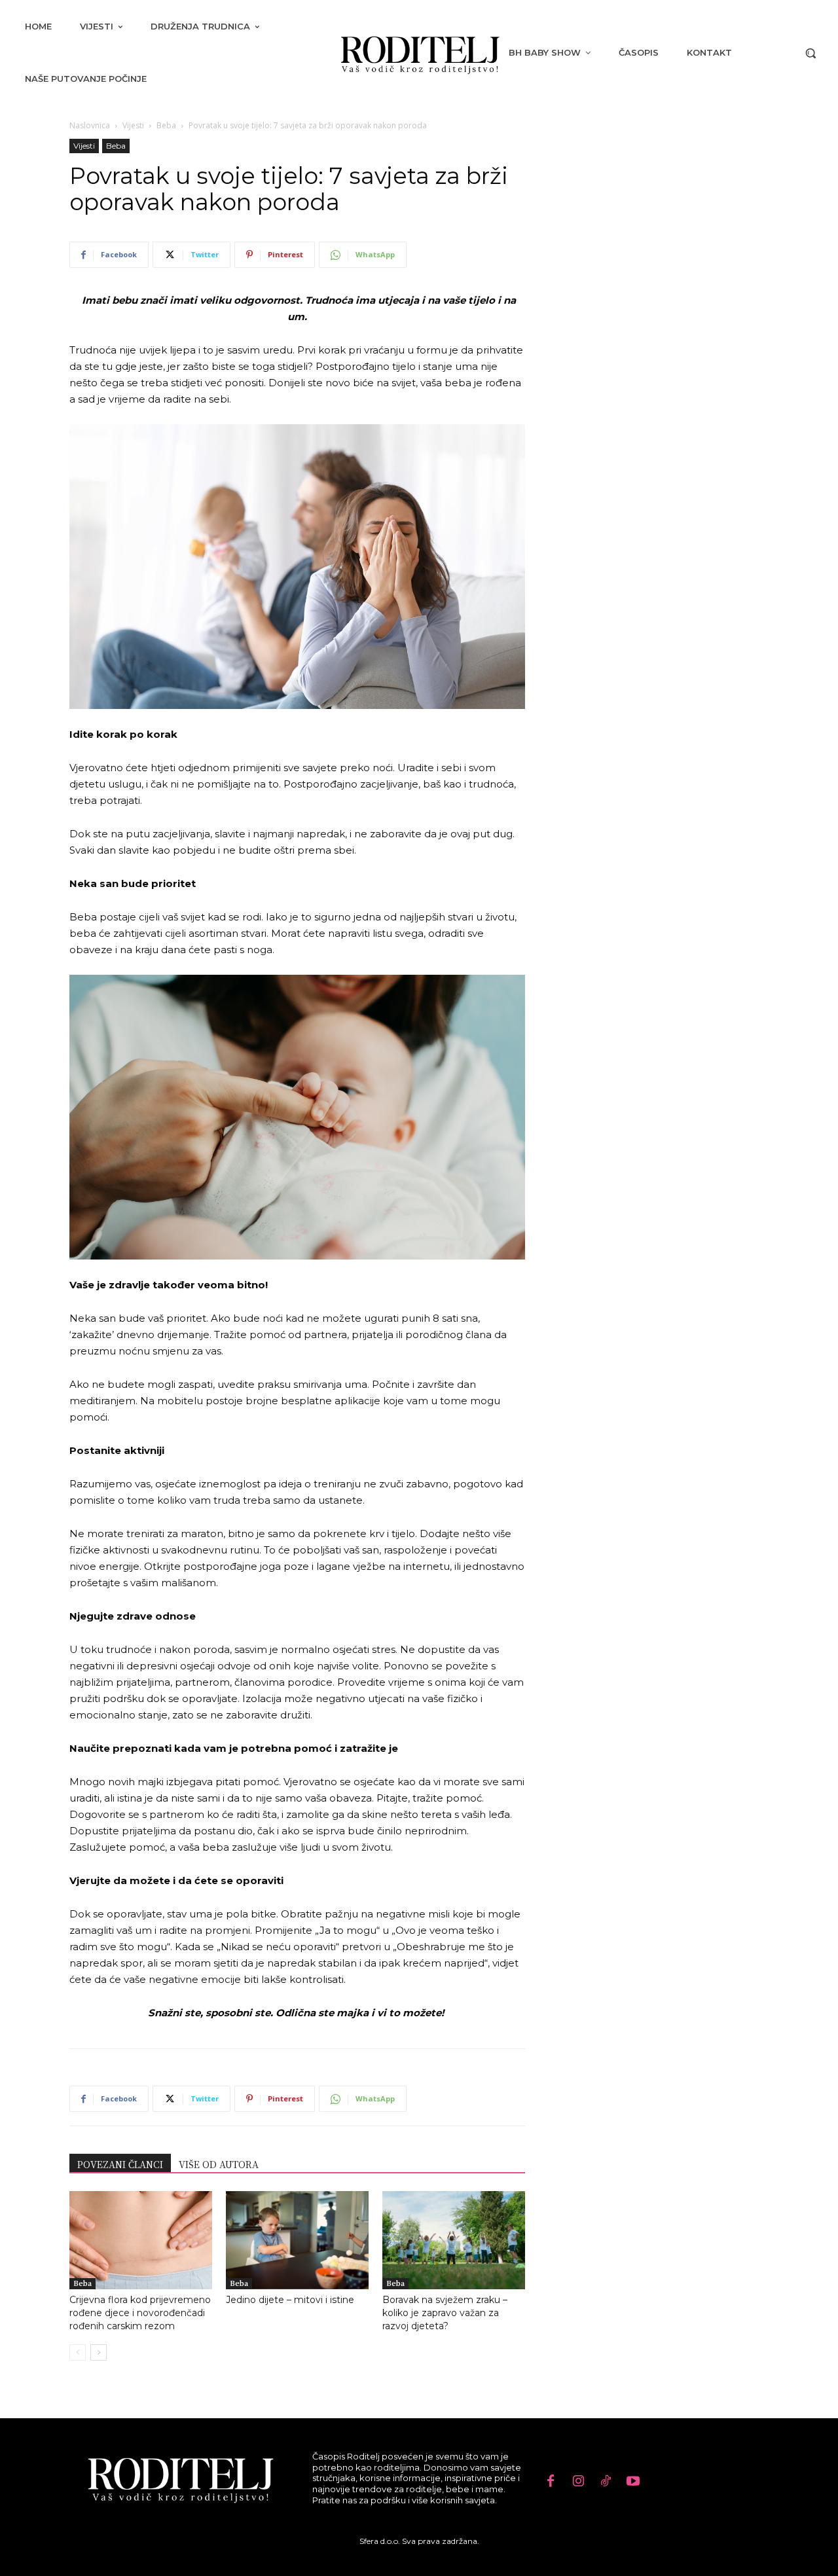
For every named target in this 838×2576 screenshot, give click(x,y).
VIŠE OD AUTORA (219, 2164)
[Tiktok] (606, 2482)
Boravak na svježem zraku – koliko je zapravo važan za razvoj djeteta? (445, 2313)
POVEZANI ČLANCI (120, 2164)
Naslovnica (90, 125)
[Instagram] (578, 2482)
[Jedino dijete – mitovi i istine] (297, 2240)
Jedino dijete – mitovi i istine (290, 2300)
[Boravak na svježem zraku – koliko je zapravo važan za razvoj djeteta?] (454, 2240)
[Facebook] (551, 2482)
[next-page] (99, 2352)
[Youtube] (633, 2482)
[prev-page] (78, 2352)
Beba (166, 125)
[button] (811, 53)
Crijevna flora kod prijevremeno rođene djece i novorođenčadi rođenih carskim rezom (140, 2313)
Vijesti (133, 125)
